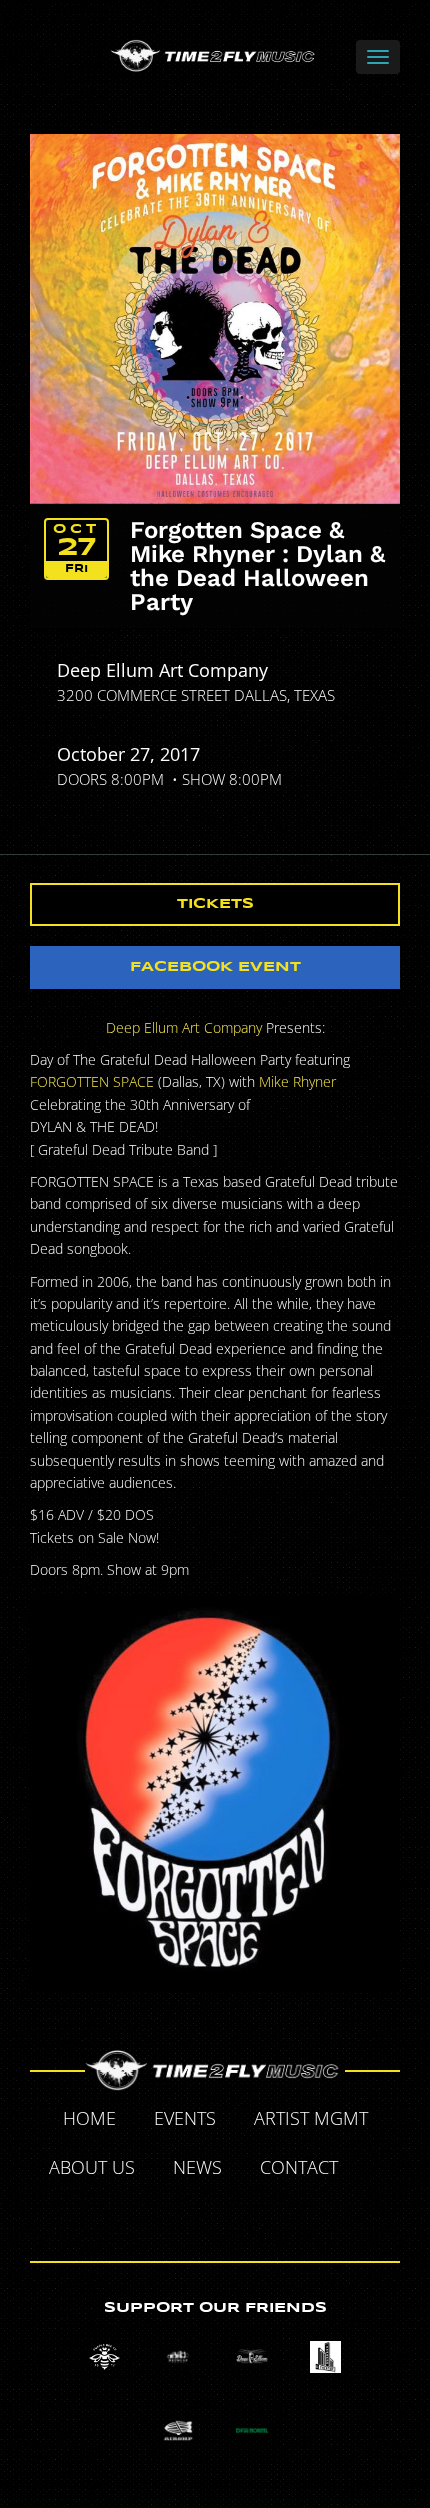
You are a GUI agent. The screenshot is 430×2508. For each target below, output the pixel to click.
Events (185, 2118)
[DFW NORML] (251, 2430)
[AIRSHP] (178, 2430)
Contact (299, 2167)
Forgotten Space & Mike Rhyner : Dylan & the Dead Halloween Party (257, 566)
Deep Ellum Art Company (162, 670)
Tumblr (216, 2215)
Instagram (262, 2215)
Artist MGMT (311, 2118)
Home (89, 2118)
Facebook (380, 2170)
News (197, 2167)
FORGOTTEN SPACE (92, 1081)
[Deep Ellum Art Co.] (251, 2356)
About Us (92, 2167)
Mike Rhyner (297, 1081)
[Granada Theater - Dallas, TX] (325, 2356)
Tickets (215, 904)
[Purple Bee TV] (104, 2356)
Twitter (170, 2215)
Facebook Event (215, 967)
